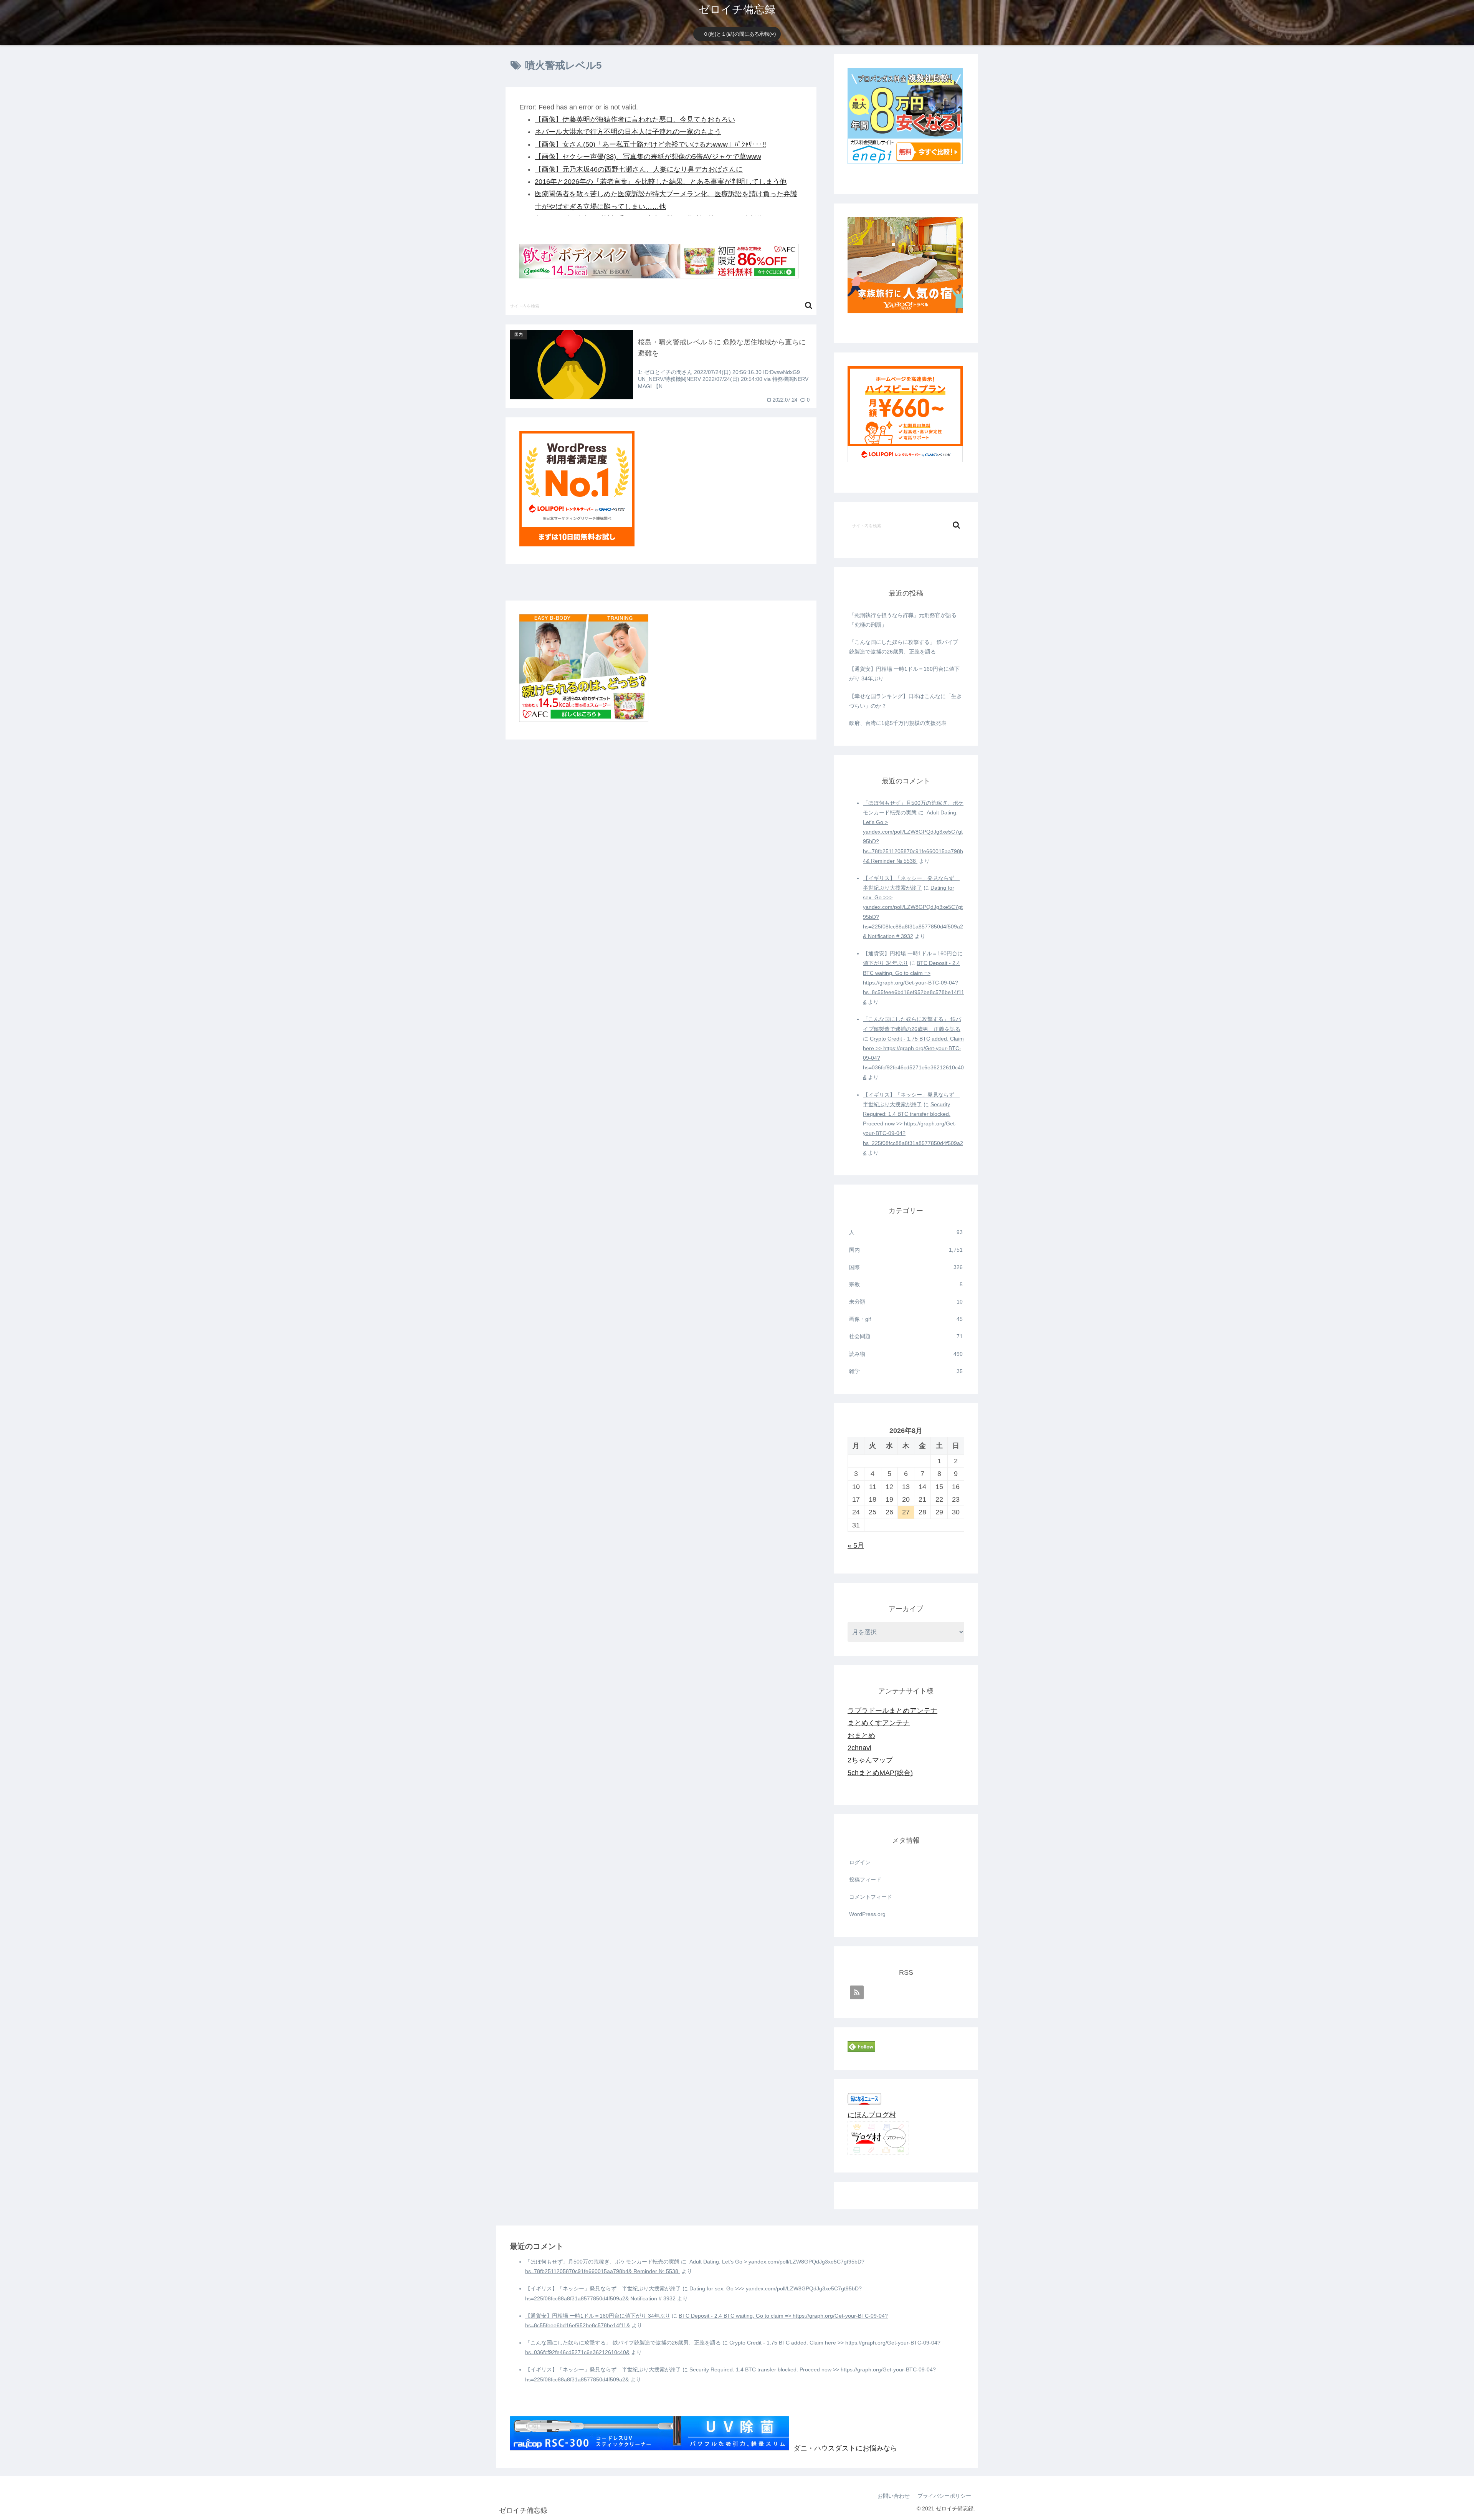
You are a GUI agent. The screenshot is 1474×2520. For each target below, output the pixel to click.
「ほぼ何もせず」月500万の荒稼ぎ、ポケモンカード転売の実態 (602, 2262)
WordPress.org (867, 1914)
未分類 (906, 1302)
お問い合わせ (894, 2496)
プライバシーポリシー (944, 2496)
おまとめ (861, 1736)
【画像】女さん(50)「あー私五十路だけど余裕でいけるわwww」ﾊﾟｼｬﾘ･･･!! (650, 144)
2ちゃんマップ (870, 1760)
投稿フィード (865, 1880)
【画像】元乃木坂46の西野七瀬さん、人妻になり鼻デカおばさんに (639, 169)
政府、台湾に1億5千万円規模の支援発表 (898, 723)
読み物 (906, 1354)
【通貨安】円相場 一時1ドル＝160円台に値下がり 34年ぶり (904, 674)
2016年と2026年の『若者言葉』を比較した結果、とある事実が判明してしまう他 (661, 182)
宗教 (906, 1284)
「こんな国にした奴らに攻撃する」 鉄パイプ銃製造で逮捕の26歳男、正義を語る (904, 647)
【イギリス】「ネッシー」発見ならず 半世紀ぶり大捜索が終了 (603, 2288)
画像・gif (906, 1319)
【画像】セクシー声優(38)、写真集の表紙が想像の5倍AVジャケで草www (648, 157)
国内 (906, 1250)
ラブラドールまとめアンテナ (892, 1711)
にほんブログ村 (872, 2115)
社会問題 (906, 1336)
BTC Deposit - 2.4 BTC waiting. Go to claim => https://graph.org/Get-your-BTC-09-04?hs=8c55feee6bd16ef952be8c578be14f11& (914, 982)
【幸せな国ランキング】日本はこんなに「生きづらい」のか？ (906, 701)
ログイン (860, 1862)
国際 (906, 1267)
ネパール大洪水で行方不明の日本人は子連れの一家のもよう (628, 132)
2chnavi (859, 1748)
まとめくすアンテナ (879, 1723)
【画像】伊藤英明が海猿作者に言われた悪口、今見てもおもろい (635, 119)
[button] (809, 305)
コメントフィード (871, 1897)
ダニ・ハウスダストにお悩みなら (845, 2448)
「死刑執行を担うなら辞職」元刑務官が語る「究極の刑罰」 (903, 620)
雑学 (906, 1371)
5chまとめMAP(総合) (880, 1773)
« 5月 (856, 1545)
